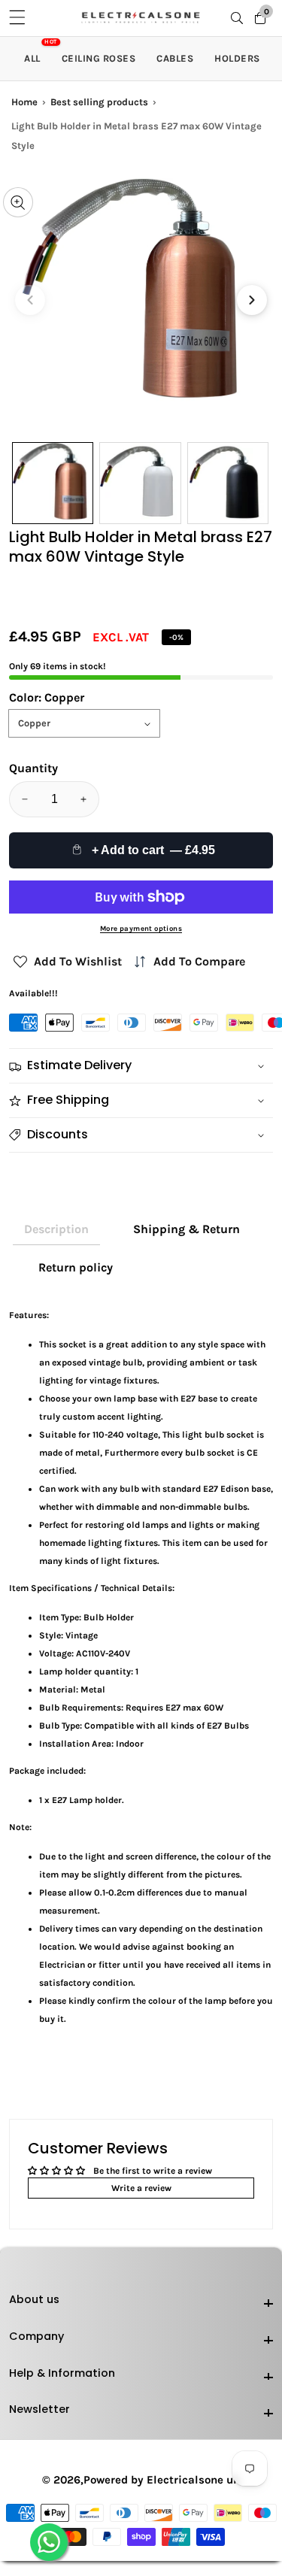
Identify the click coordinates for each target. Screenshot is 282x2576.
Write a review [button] (141, 2188)
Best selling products (99, 102)
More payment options (141, 928)
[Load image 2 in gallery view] (140, 483)
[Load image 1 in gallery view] (53, 483)
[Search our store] (240, 18)
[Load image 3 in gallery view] (228, 483)
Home (24, 102)
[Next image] (252, 300)
